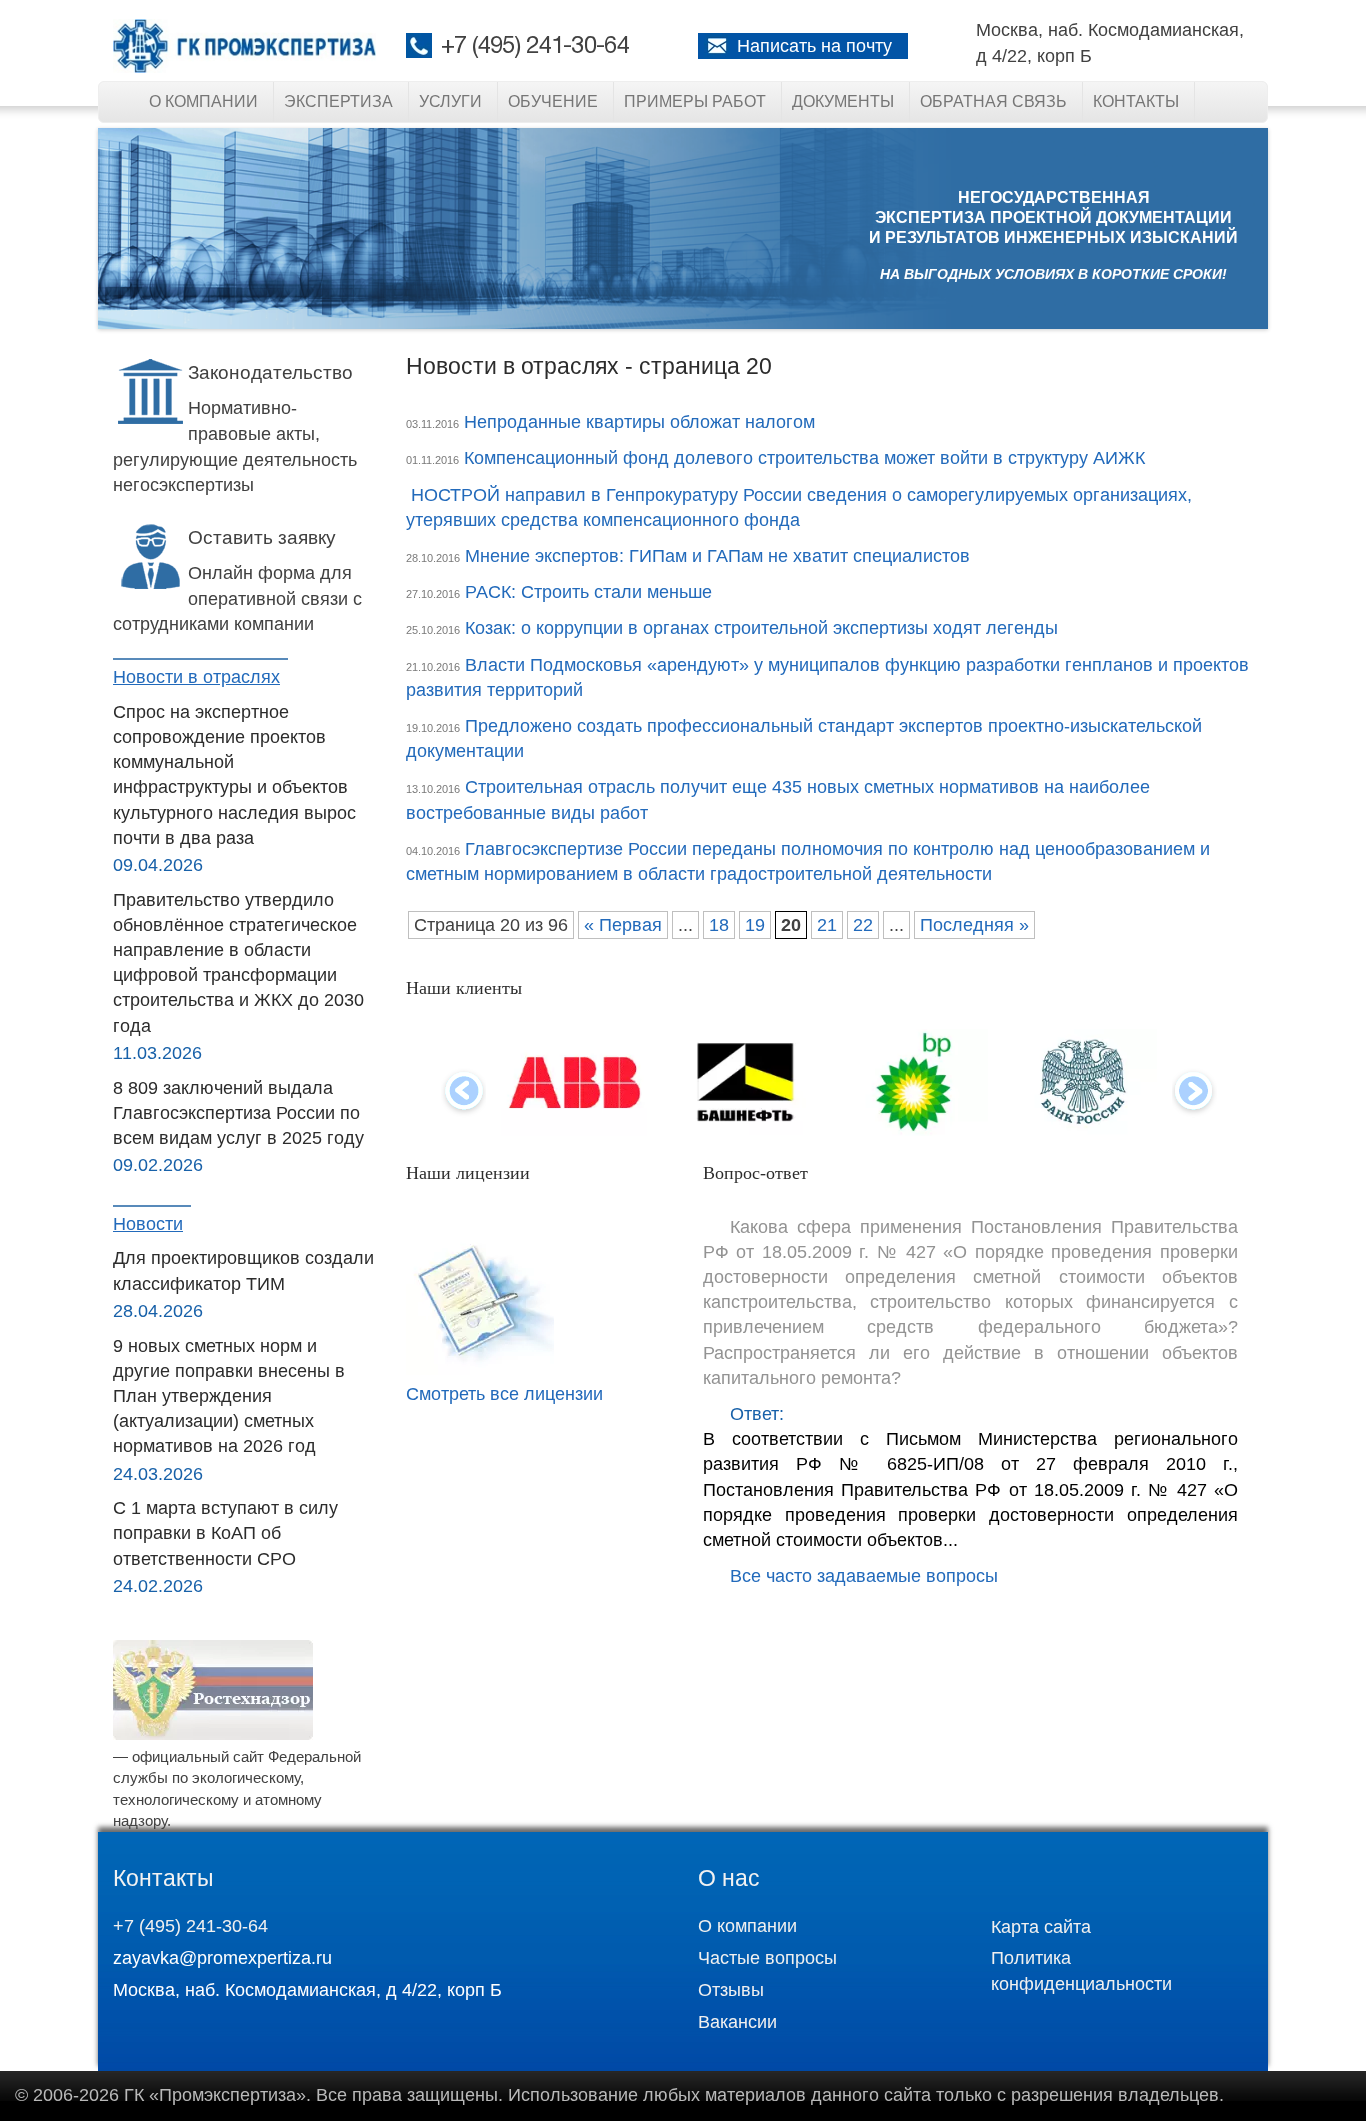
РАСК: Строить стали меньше (588, 592)
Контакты (1136, 101)
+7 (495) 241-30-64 (535, 47)
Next (1194, 1093)
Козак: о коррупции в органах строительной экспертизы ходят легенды (761, 628)
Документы (843, 101)
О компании (203, 101)
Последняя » (974, 925)
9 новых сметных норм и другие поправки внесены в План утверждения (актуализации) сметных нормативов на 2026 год (229, 1396)
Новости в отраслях (196, 677)
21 (827, 925)
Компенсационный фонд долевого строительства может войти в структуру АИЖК (804, 458)
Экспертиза (338, 101)
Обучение (553, 101)
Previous (463, 1093)
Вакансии (737, 2022)
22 (863, 925)
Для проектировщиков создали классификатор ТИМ (243, 1270)
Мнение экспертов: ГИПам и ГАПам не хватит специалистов (717, 556)
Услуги (450, 101)
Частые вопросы (767, 1958)
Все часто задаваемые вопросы (864, 1576)
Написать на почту (814, 46)
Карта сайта (1041, 1927)
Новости (148, 1224)
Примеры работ (695, 101)
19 (755, 925)
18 (719, 925)
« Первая (623, 925)
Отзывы (731, 1990)
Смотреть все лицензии (504, 1394)
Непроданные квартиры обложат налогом (639, 422)
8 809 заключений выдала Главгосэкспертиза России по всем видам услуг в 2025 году (238, 1113)
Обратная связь (993, 101)
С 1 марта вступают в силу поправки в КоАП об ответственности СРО (225, 1533)
